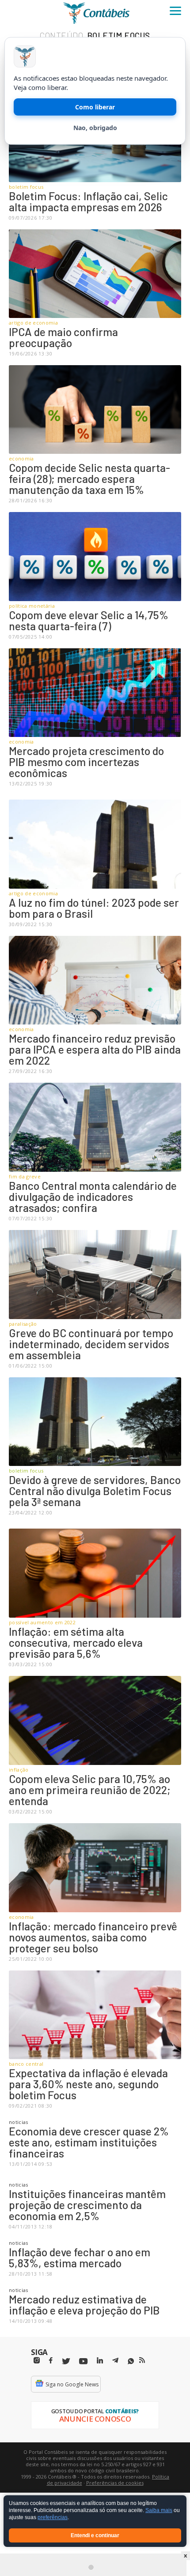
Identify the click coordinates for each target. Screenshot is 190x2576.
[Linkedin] (100, 2361)
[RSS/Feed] (142, 2360)
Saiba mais (159, 2511)
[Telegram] (115, 2362)
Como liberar (95, 107)
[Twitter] (66, 2361)
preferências (53, 2518)
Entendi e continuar (95, 2535)
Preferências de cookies (115, 2483)
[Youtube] (83, 2361)
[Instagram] (37, 2361)
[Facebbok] (51, 2361)
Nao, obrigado (95, 128)
